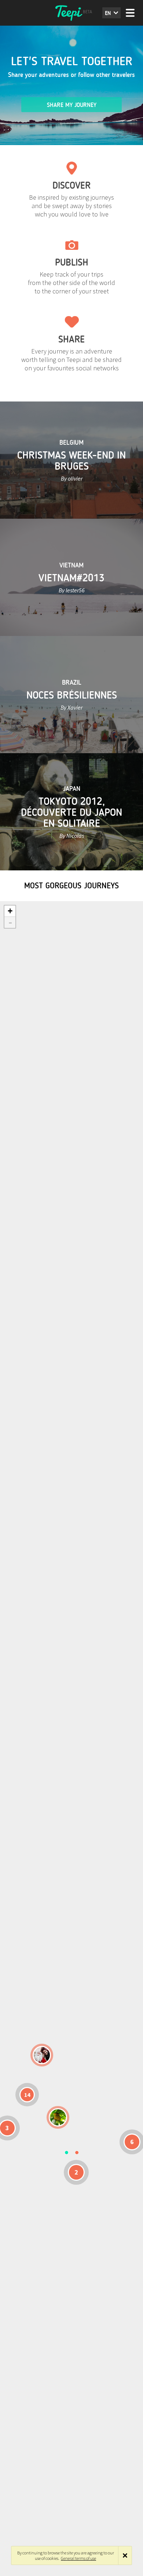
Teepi (71, 13)
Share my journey (72, 105)
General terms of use (78, 2558)
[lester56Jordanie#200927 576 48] (58, 2117)
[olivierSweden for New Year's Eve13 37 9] (42, 2055)
